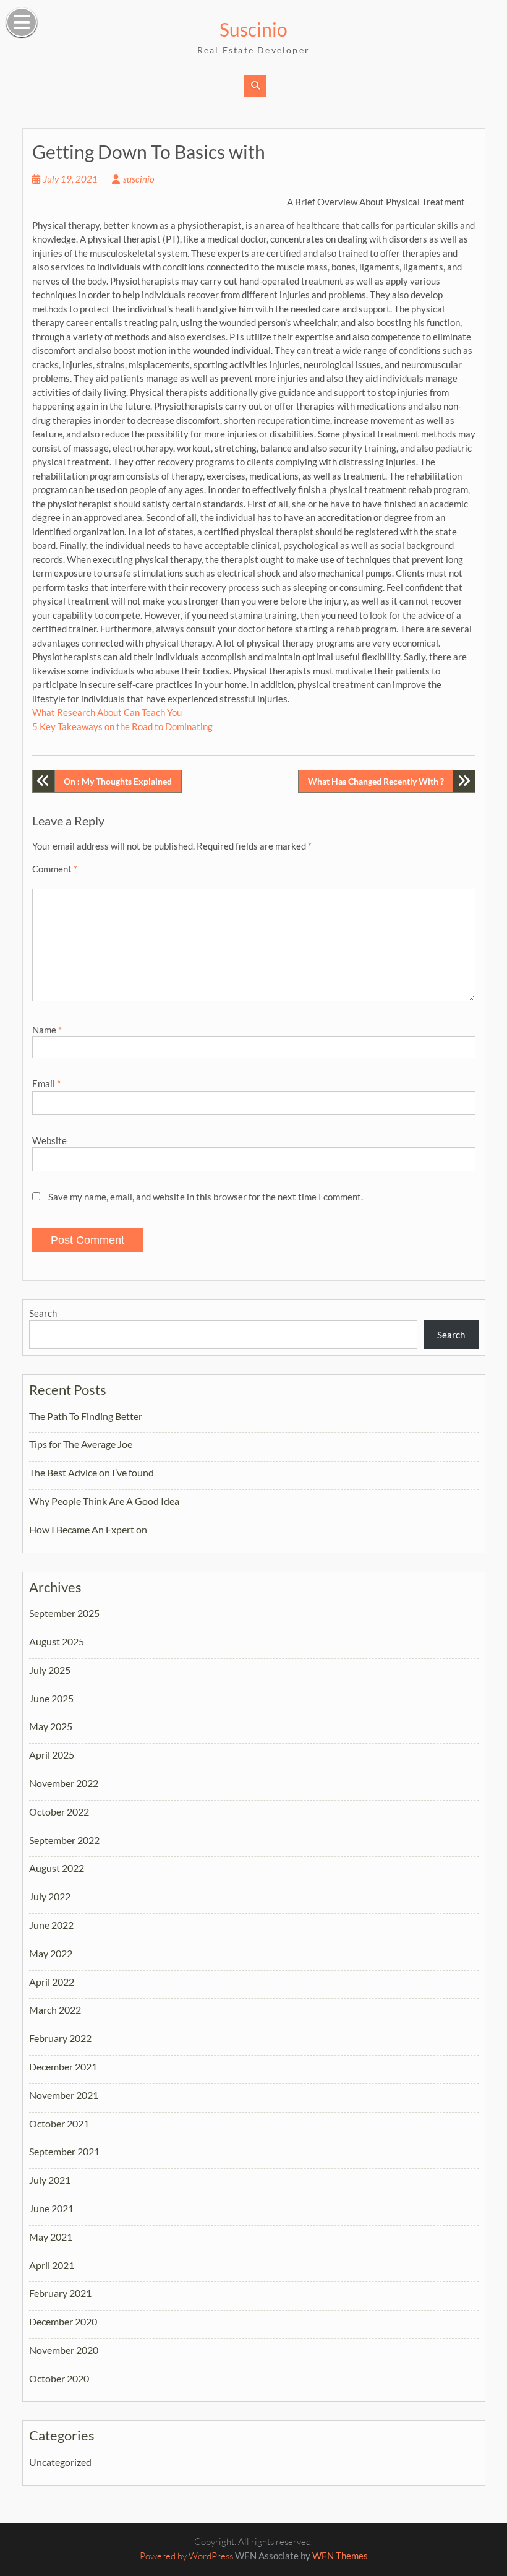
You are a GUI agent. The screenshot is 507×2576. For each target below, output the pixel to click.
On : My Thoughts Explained (118, 781)
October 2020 (59, 2378)
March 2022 (55, 2010)
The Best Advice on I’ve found (92, 1472)
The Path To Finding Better (86, 1416)
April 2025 (52, 1755)
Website (49, 1140)
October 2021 (59, 2123)
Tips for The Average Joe (81, 1444)
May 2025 (51, 1726)
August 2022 (57, 1868)
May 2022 (51, 1953)
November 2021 (64, 2095)
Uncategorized (60, 2462)
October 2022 (59, 1811)
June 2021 (51, 2208)
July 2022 (50, 1896)
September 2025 (64, 1613)
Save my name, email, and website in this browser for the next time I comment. (206, 1197)
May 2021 (51, 2237)
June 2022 (51, 1925)
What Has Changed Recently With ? (376, 781)
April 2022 (52, 1982)
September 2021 (64, 2151)
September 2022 (64, 1840)
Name (47, 1030)
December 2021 (63, 2066)
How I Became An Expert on (88, 1529)
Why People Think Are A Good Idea (104, 1501)
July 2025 (50, 1670)
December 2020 (63, 2321)
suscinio (139, 179)
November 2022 (64, 1783)
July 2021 (50, 2180)
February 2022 (60, 2038)
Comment (55, 869)
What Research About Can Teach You (107, 712)
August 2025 (57, 1641)
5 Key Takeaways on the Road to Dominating (122, 726)
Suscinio (253, 29)
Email (46, 1083)
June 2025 (51, 1698)
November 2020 (64, 2350)
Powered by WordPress (186, 2556)
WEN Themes (340, 2556)
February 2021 (60, 2293)
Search (43, 1313)
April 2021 (52, 2265)
